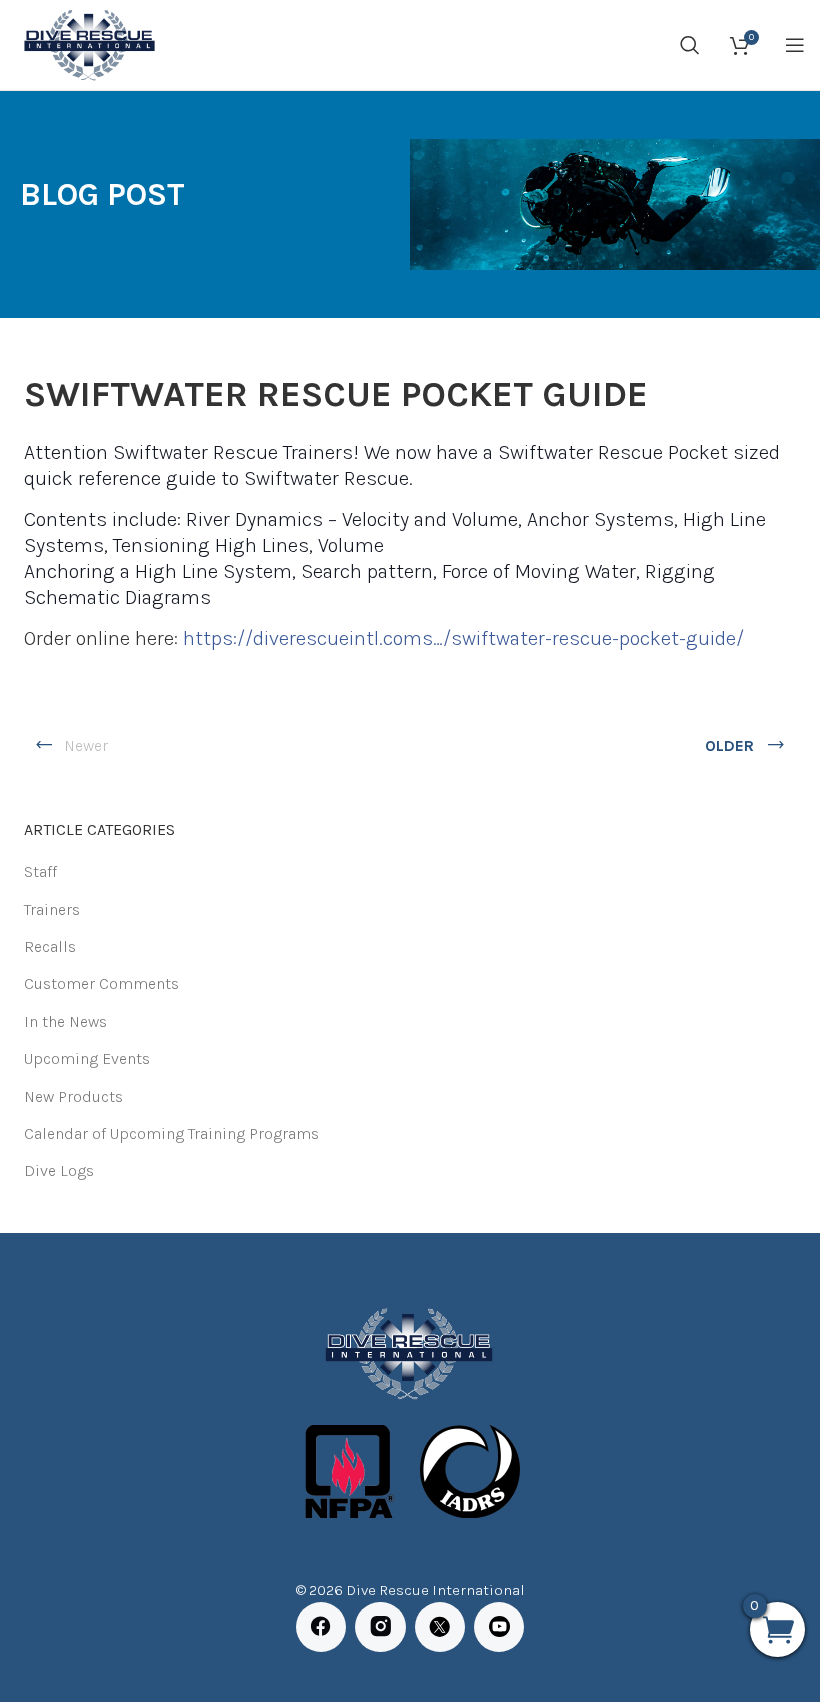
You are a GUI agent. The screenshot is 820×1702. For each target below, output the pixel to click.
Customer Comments (101, 983)
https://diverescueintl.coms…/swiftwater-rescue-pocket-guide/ (463, 638)
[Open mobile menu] (795, 45)
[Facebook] (321, 1627)
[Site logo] (87, 43)
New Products (73, 1096)
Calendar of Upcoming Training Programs (171, 1133)
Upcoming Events (87, 1058)
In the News (65, 1021)
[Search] (690, 45)
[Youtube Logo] (499, 1627)
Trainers (52, 909)
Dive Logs (59, 1170)
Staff (40, 871)
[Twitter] (440, 1627)
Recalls (50, 946)
